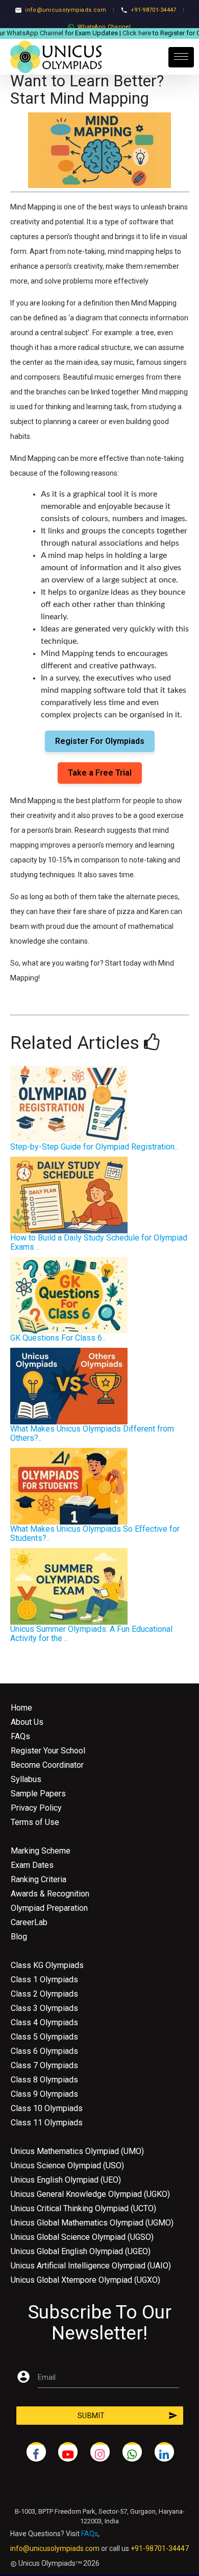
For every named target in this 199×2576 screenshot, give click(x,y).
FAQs (20, 1736)
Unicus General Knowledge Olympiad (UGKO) (90, 2194)
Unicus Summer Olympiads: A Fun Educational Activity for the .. (91, 1634)
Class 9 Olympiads (44, 2094)
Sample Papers (38, 1794)
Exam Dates (32, 1865)
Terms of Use (35, 1822)
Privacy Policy (36, 1808)
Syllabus (26, 1779)
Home (21, 1708)
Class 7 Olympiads (44, 2065)
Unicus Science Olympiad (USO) (67, 2165)
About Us (27, 1722)
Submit (128, 2416)
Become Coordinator (47, 1765)
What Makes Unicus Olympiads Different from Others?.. (92, 1433)
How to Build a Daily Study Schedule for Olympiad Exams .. (99, 1242)
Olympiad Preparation (49, 1908)
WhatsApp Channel (104, 27)
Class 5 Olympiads (44, 2037)
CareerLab (29, 1922)
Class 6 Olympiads (44, 2051)
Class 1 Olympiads (44, 1980)
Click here (129, 33)
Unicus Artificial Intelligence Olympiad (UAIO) (91, 2266)
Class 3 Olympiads (44, 2008)
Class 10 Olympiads (47, 2108)
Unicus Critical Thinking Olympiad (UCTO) (83, 2208)
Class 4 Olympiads (44, 2022)
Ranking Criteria (39, 1879)
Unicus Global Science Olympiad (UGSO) (82, 2237)
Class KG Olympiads (47, 1965)
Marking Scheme (41, 1851)
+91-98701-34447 (154, 10)
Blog (19, 1937)
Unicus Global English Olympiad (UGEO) (81, 2251)
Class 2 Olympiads (44, 1994)
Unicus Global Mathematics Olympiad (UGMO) (92, 2223)
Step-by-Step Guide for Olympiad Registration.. (94, 1147)
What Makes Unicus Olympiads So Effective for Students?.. (95, 1533)
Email (47, 2377)
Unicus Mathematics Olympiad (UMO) (77, 2151)
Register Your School (48, 1751)
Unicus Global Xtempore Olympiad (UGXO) (85, 2280)
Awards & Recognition (50, 1894)
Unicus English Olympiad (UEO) (66, 2180)
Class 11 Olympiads (47, 2123)
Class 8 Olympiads (44, 2080)
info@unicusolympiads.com (66, 10)
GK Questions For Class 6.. (58, 1338)
